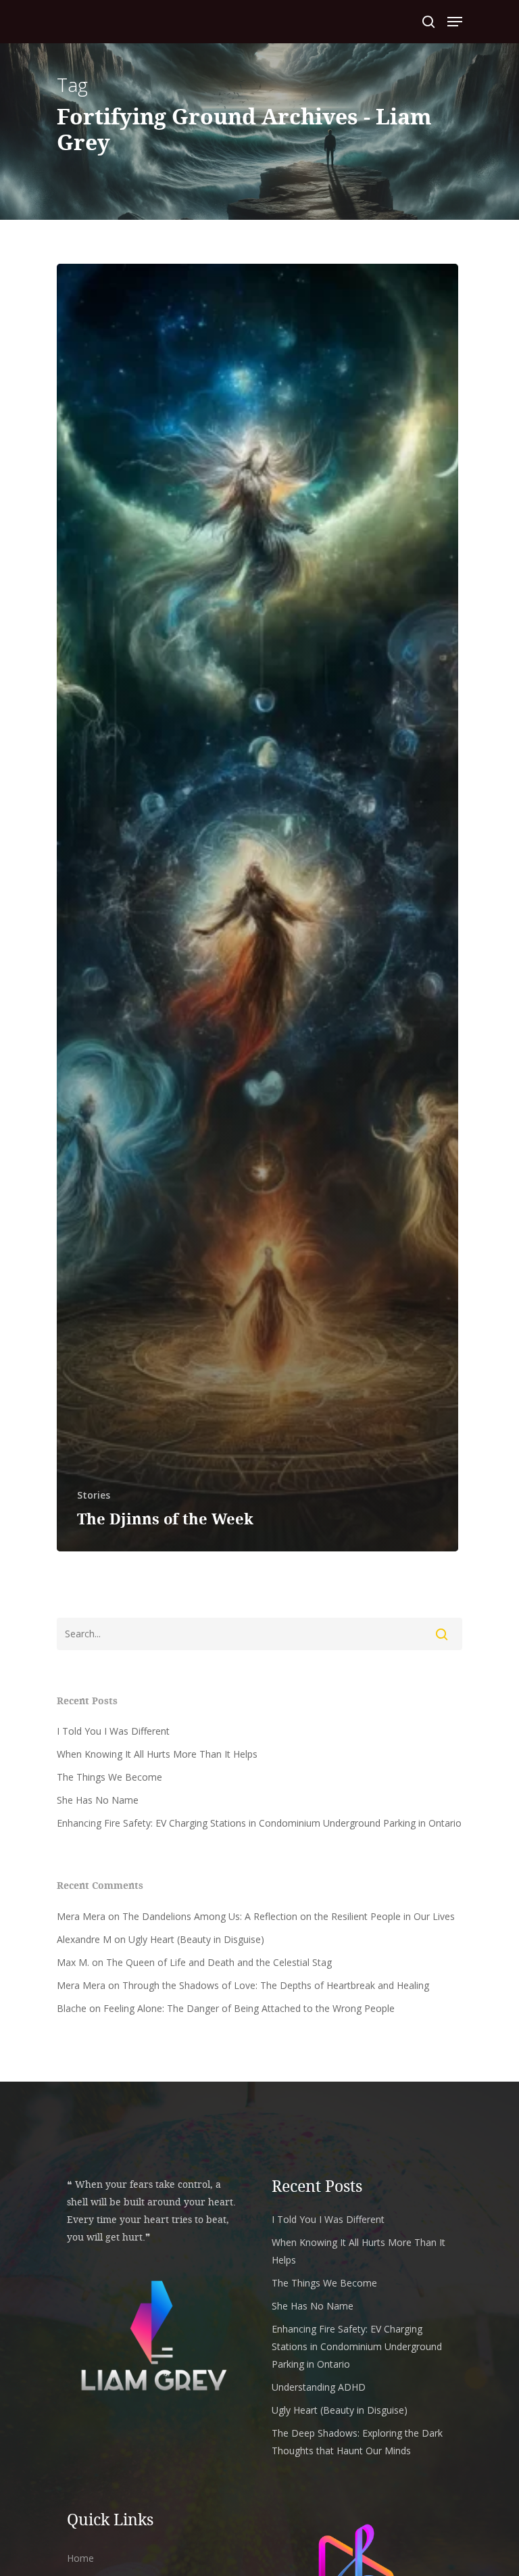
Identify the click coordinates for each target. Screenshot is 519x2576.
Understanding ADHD (319, 2387)
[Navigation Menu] (455, 22)
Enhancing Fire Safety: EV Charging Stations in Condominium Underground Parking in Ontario (259, 1823)
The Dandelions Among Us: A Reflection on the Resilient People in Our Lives (289, 1916)
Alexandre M (84, 1939)
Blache (72, 2008)
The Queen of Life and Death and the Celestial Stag (219, 1962)
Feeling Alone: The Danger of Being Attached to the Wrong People (249, 2008)
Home (80, 2558)
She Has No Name (98, 1800)
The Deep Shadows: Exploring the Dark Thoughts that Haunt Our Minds (357, 2442)
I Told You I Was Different (113, 1731)
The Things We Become (109, 1777)
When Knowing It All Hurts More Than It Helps (157, 1754)
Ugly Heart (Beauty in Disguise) (196, 1939)
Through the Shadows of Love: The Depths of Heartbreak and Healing (276, 1985)
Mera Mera (81, 1916)
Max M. (73, 1962)
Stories (94, 1495)
